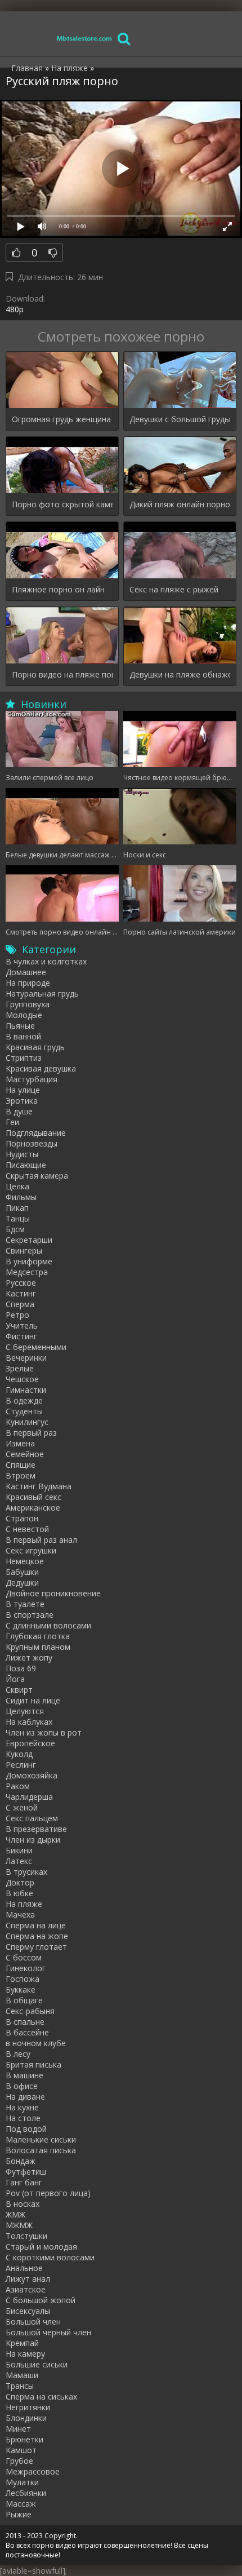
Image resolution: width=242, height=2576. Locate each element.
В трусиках (26, 1872)
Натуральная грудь (42, 993)
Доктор (20, 1882)
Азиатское (26, 2289)
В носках (23, 2204)
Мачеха (20, 1915)
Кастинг (21, 1293)
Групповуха (28, 1004)
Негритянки (28, 2407)
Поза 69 (21, 1668)
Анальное (24, 2268)
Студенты (24, 1411)
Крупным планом (38, 1647)
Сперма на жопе (37, 1936)
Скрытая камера (37, 1176)
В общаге (24, 2000)
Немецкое (25, 1561)
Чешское (22, 1379)
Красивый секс (33, 1497)
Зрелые (20, 1368)
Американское (33, 1508)
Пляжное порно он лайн (58, 589)
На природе (28, 983)
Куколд (19, 1754)
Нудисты (22, 1154)
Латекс (19, 1861)
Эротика (22, 1101)
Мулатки (22, 2482)
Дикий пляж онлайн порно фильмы (180, 504)
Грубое (19, 2461)
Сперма (20, 1304)
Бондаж (21, 2161)
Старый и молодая (41, 2247)
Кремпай (22, 2343)
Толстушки (26, 2236)
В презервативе (36, 1829)
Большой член (33, 2322)
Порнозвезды (32, 1143)
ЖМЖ (15, 2214)
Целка (17, 1186)
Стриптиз (24, 1058)
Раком (18, 1786)
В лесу (18, 2054)
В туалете (25, 1604)
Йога (15, 1679)
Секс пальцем (32, 1818)
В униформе (29, 1261)
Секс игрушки (31, 1550)
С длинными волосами (48, 1625)
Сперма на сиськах (41, 2396)
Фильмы (21, 1197)
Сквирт (19, 1690)
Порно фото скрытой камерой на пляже (62, 504)
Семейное (25, 1454)
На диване (25, 2097)
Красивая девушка (41, 1068)
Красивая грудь (35, 1047)
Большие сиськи (37, 2364)
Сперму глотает (36, 1947)
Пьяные (20, 1026)
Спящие (21, 1465)
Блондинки (26, 2418)
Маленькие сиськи (41, 2139)
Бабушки (22, 1572)
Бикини (19, 1850)
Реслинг (21, 1765)
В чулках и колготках (46, 961)
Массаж (21, 2504)
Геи (12, 1122)
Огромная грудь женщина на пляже (62, 419)
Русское (21, 1283)
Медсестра (27, 1272)
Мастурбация (32, 1079)
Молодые (24, 1015)
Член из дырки (33, 1840)
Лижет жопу (29, 1657)
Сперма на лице (36, 1925)
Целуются (25, 1711)
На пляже (24, 1904)
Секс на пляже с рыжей (174, 589)
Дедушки (22, 1583)
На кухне (22, 2107)
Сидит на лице (33, 1700)
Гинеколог (26, 1968)
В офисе (22, 2086)
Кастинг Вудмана (39, 1486)
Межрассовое (33, 2471)
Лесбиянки (26, 2493)
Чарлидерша (29, 1797)
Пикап (17, 1208)
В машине (24, 2075)
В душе (19, 1111)
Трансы (20, 2386)
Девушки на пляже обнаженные (180, 674)
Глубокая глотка (38, 1636)
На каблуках (29, 1722)
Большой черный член (48, 2332)
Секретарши (29, 1240)
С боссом (24, 1957)
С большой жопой (41, 2300)
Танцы (18, 1218)
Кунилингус (27, 1422)
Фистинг (21, 1336)
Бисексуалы (28, 2311)
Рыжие (19, 2514)
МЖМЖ (19, 2225)
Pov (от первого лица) (48, 2193)
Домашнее (26, 972)
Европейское (30, 1743)
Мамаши (22, 2375)
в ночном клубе (36, 2043)
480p (15, 309)
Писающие (26, 1165)
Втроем (21, 1475)
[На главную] (84, 38)
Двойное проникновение (53, 1593)
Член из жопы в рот (44, 1732)
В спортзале (30, 1615)
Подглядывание (36, 1133)
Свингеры (24, 1251)
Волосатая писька (41, 2150)
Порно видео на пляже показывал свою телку (62, 674)
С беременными (36, 1347)
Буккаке (21, 1989)
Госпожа (23, 1979)
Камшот (21, 2450)
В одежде (24, 1400)
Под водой (26, 2129)
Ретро (17, 1315)
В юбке (19, 1893)
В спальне (25, 2022)
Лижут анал (28, 2279)
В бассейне (27, 2032)
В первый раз (31, 1433)
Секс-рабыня (30, 2011)
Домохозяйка (32, 1775)
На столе (23, 2118)
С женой (22, 1807)
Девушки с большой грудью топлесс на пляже (180, 419)
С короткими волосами (50, 2257)
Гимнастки (26, 1390)
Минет (18, 2429)
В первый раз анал (41, 1540)
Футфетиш (26, 2172)
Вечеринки (26, 1358)
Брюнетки (24, 2439)
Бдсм (15, 1229)
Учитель (22, 1325)
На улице (23, 1090)
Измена (20, 1443)
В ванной (23, 1036)
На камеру (25, 2354)
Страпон (22, 1518)
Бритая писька (33, 2064)
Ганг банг (24, 2182)
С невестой (27, 1529)
